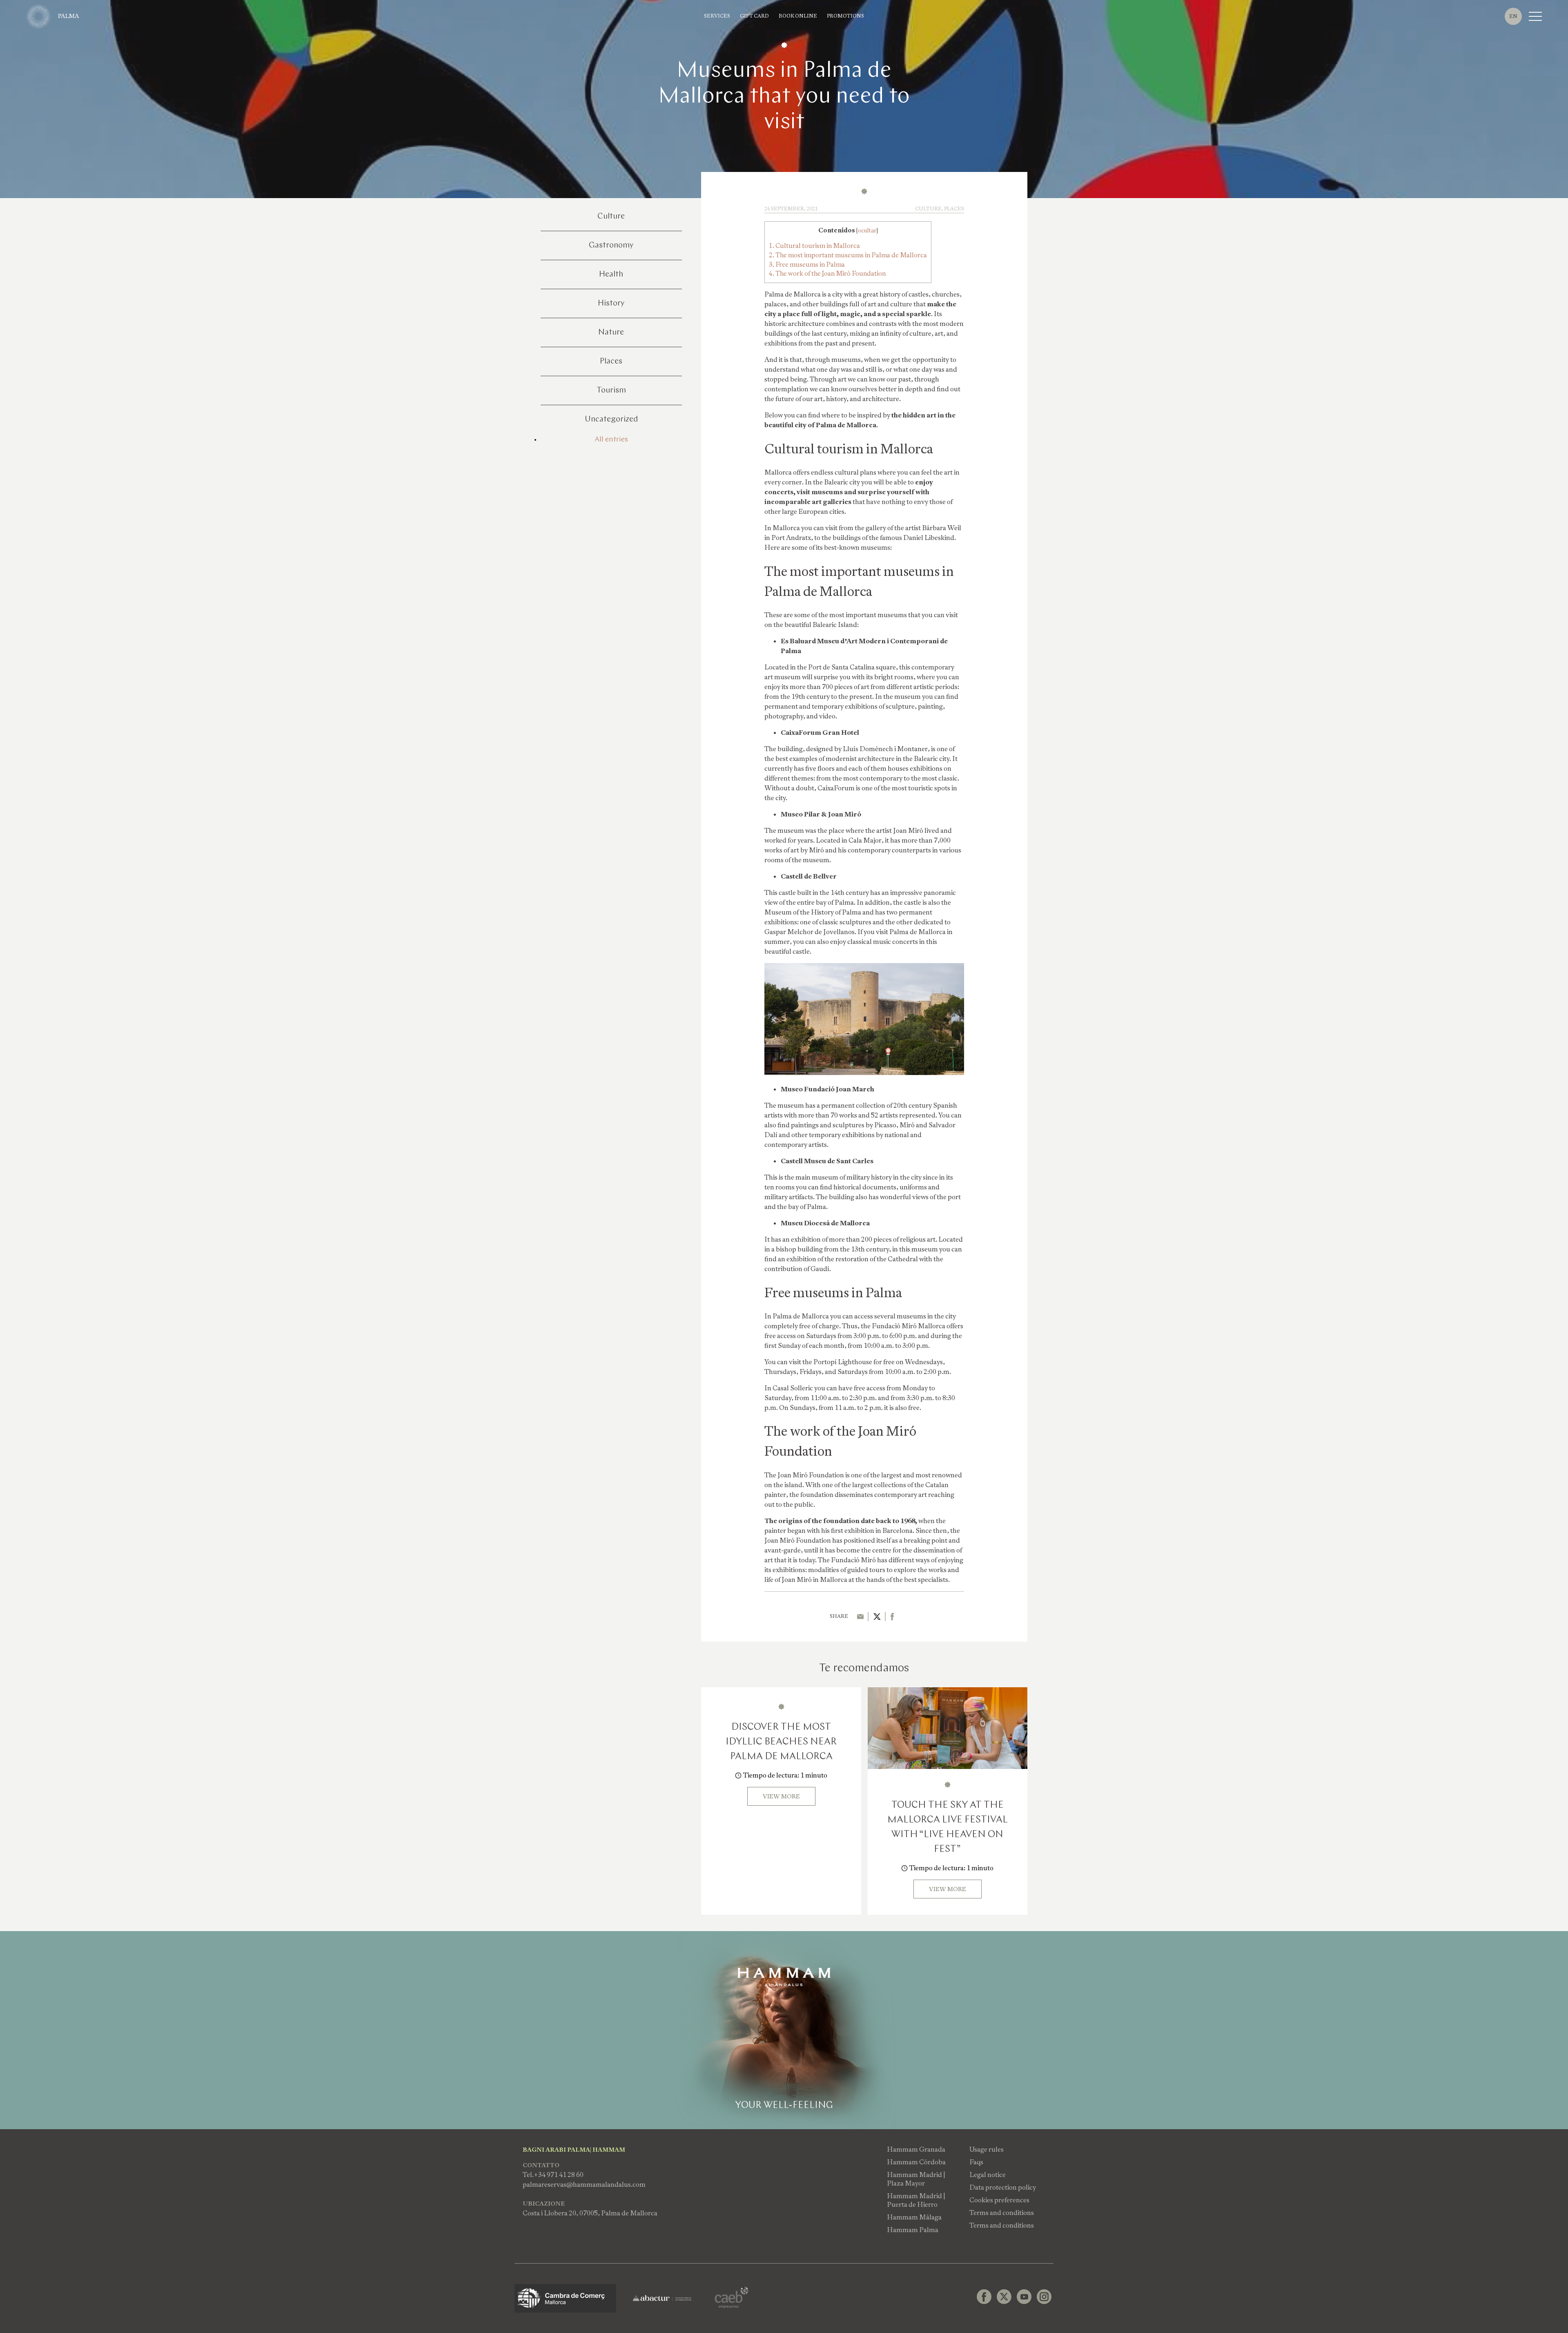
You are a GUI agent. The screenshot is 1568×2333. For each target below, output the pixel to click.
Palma (69, 16)
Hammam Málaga (914, 2217)
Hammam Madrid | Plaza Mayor (916, 2179)
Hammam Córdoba (916, 2162)
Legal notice (988, 2175)
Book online (798, 16)
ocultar (867, 230)
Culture (611, 216)
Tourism (611, 390)
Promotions (845, 16)
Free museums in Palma (807, 264)
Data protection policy (1003, 2187)
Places (611, 361)
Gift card (754, 16)
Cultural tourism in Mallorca (814, 246)
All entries (611, 440)
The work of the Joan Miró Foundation (827, 273)
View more (781, 1796)
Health (611, 274)
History (611, 303)
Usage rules (987, 2149)
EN (1513, 16)
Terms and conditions (1002, 2213)
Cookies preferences (999, 2200)
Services (717, 16)
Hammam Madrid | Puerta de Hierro (916, 2200)
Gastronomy (611, 245)
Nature (611, 332)
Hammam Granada (916, 2149)
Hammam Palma (913, 2230)
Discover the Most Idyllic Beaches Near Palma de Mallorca (781, 1742)
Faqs (976, 2162)
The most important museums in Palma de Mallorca (848, 255)
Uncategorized (611, 419)
